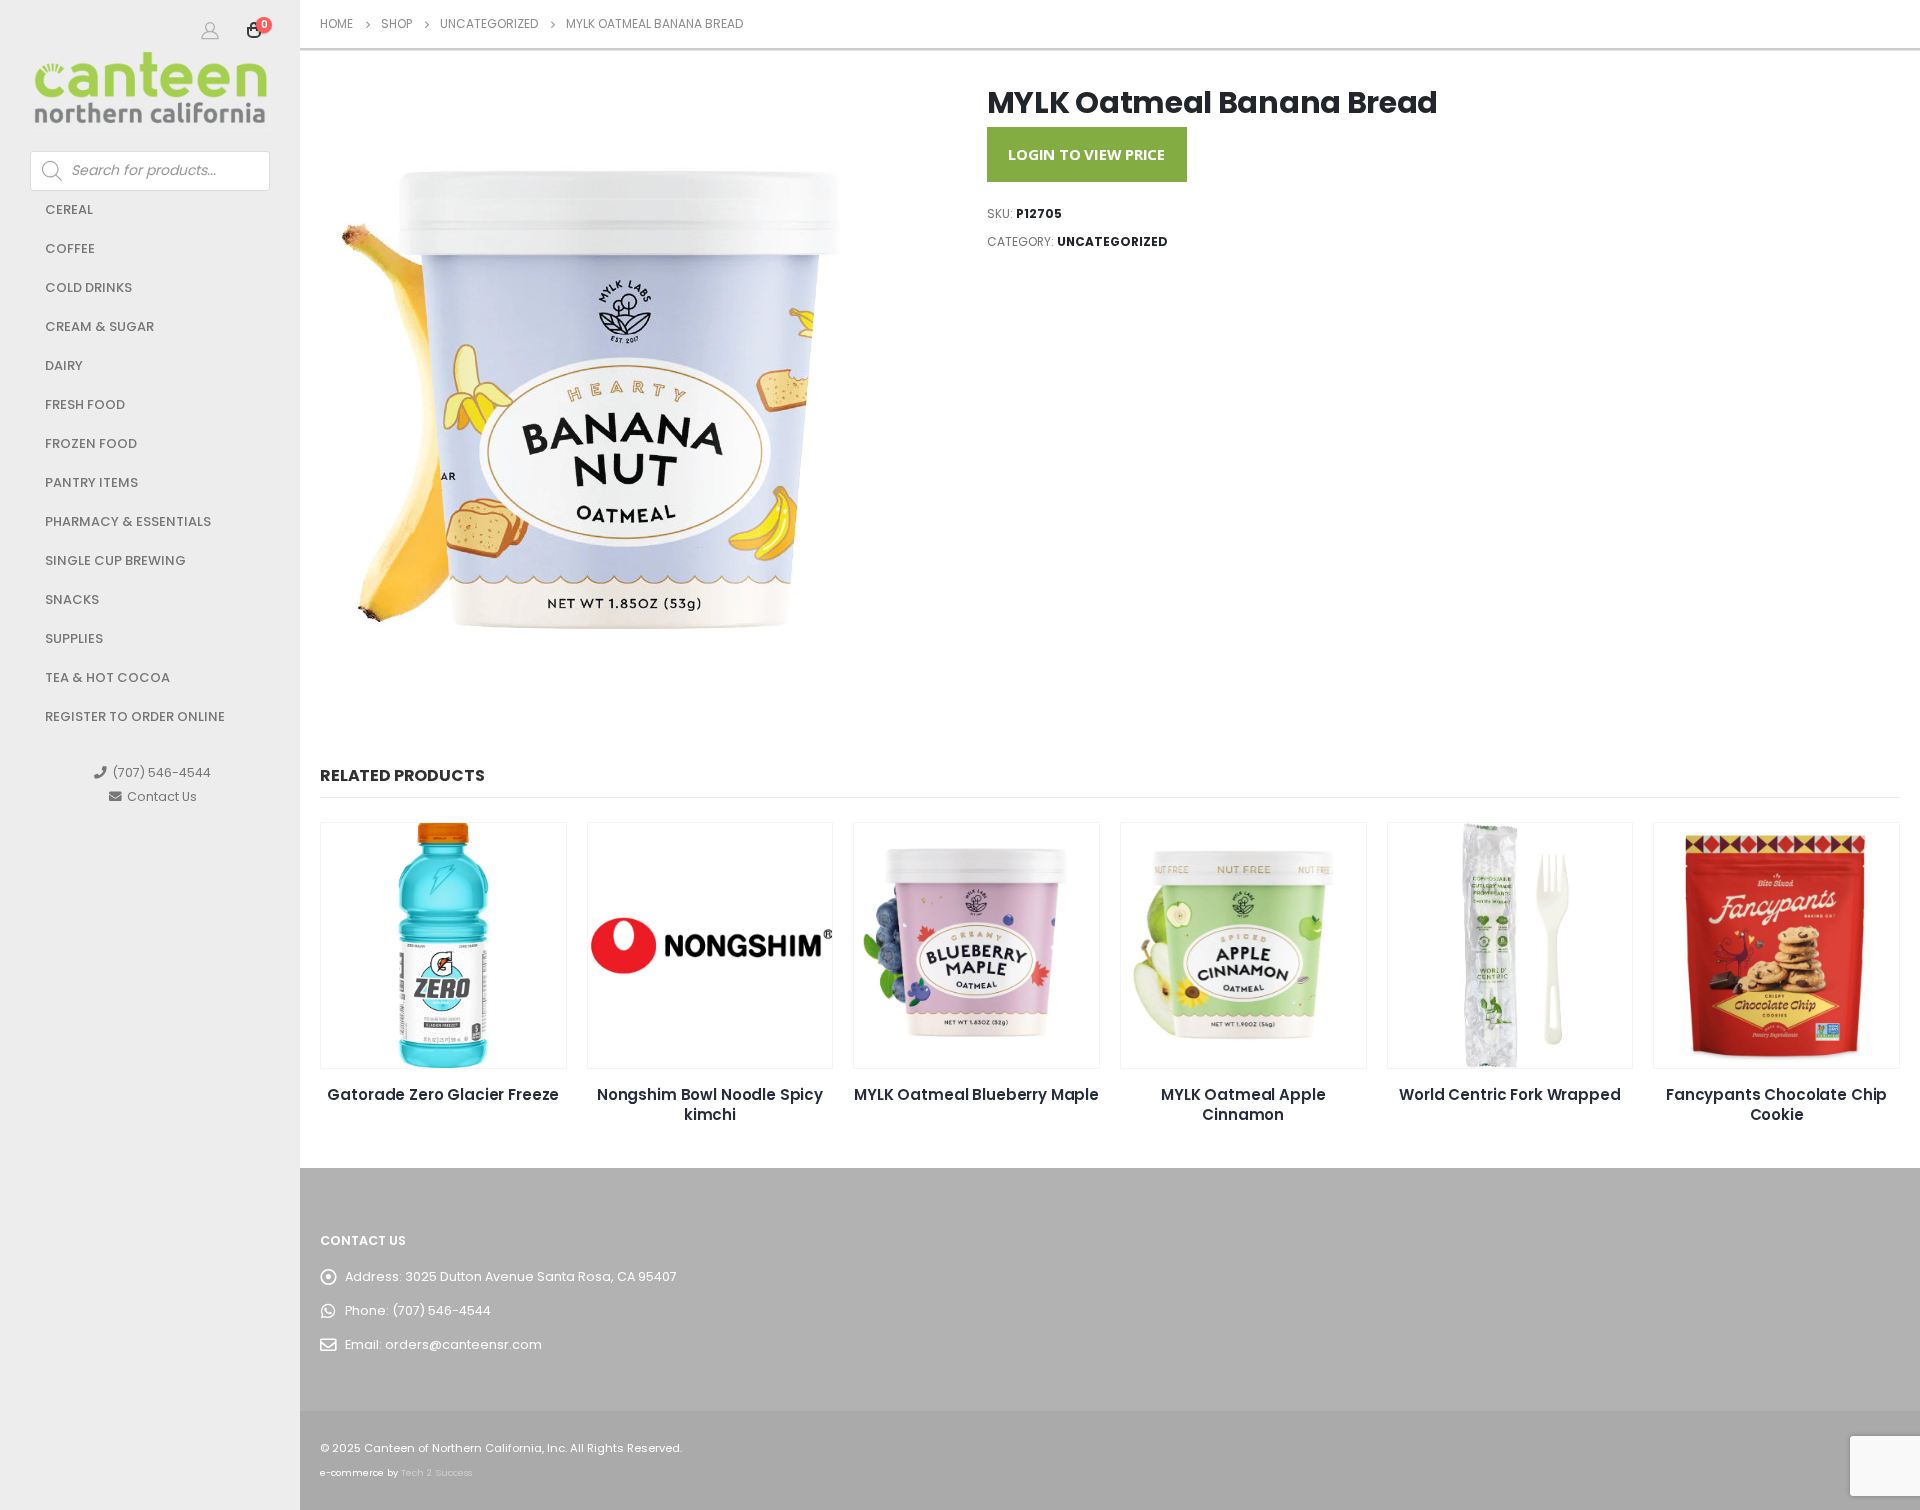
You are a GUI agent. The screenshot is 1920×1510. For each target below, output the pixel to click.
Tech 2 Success (436, 1472)
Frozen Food (91, 443)
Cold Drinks (88, 287)
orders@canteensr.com (463, 1344)
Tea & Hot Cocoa (107, 677)
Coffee (70, 248)
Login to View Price (1086, 154)
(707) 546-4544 (161, 772)
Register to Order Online (135, 716)
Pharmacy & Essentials (128, 521)
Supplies (74, 638)
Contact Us (162, 796)
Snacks (72, 599)
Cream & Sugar (99, 326)
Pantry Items (91, 482)
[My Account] (210, 30)
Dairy (64, 365)
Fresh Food (85, 404)
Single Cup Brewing (115, 560)
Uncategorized (1112, 241)
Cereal (69, 209)
